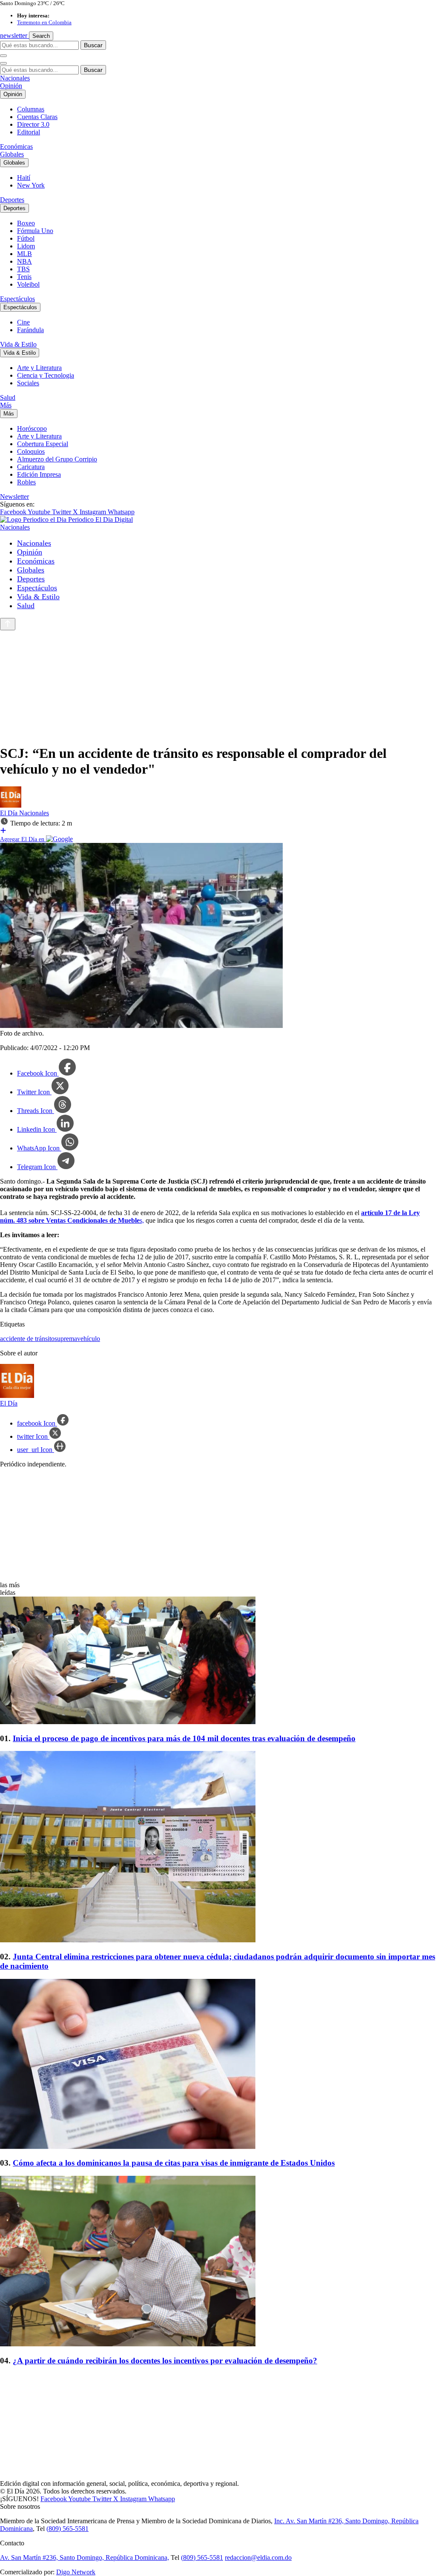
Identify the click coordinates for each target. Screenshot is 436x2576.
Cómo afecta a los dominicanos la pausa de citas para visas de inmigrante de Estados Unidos (174, 2163)
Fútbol (26, 238)
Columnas (31, 109)
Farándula (30, 330)
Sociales (28, 383)
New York (31, 185)
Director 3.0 (33, 124)
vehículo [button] (89, 1339)
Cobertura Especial (43, 444)
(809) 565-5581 (67, 2529)
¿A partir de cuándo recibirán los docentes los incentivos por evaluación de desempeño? (165, 2361)
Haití (24, 178)
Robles (26, 482)
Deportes (12, 200)
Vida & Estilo (18, 344)
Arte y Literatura (39, 368)
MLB (24, 254)
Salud (8, 397)
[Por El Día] (11, 805)
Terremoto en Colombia (44, 22)
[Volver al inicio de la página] (8, 624)
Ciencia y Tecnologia (46, 375)
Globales (12, 154)
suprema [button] (66, 1339)
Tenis (24, 277)
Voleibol (28, 284)
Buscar (93, 45)
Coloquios (31, 451)
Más (6, 405)
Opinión (11, 86)
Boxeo (26, 223)
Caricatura (31, 467)
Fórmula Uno (35, 231)
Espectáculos (17, 299)
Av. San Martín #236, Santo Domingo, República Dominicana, (85, 2557)
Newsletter (14, 497)
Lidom (26, 246)
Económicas (16, 147)
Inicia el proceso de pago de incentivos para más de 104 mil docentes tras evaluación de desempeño (184, 1738)
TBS (23, 269)
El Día (10, 813)
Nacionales (15, 78)
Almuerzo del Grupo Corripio (57, 459)
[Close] (3, 63)
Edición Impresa (39, 474)
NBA (24, 261)
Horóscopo (32, 428)
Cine (23, 322)
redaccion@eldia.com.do (258, 2557)
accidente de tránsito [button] (27, 1339)
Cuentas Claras (37, 117)
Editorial (29, 132)
